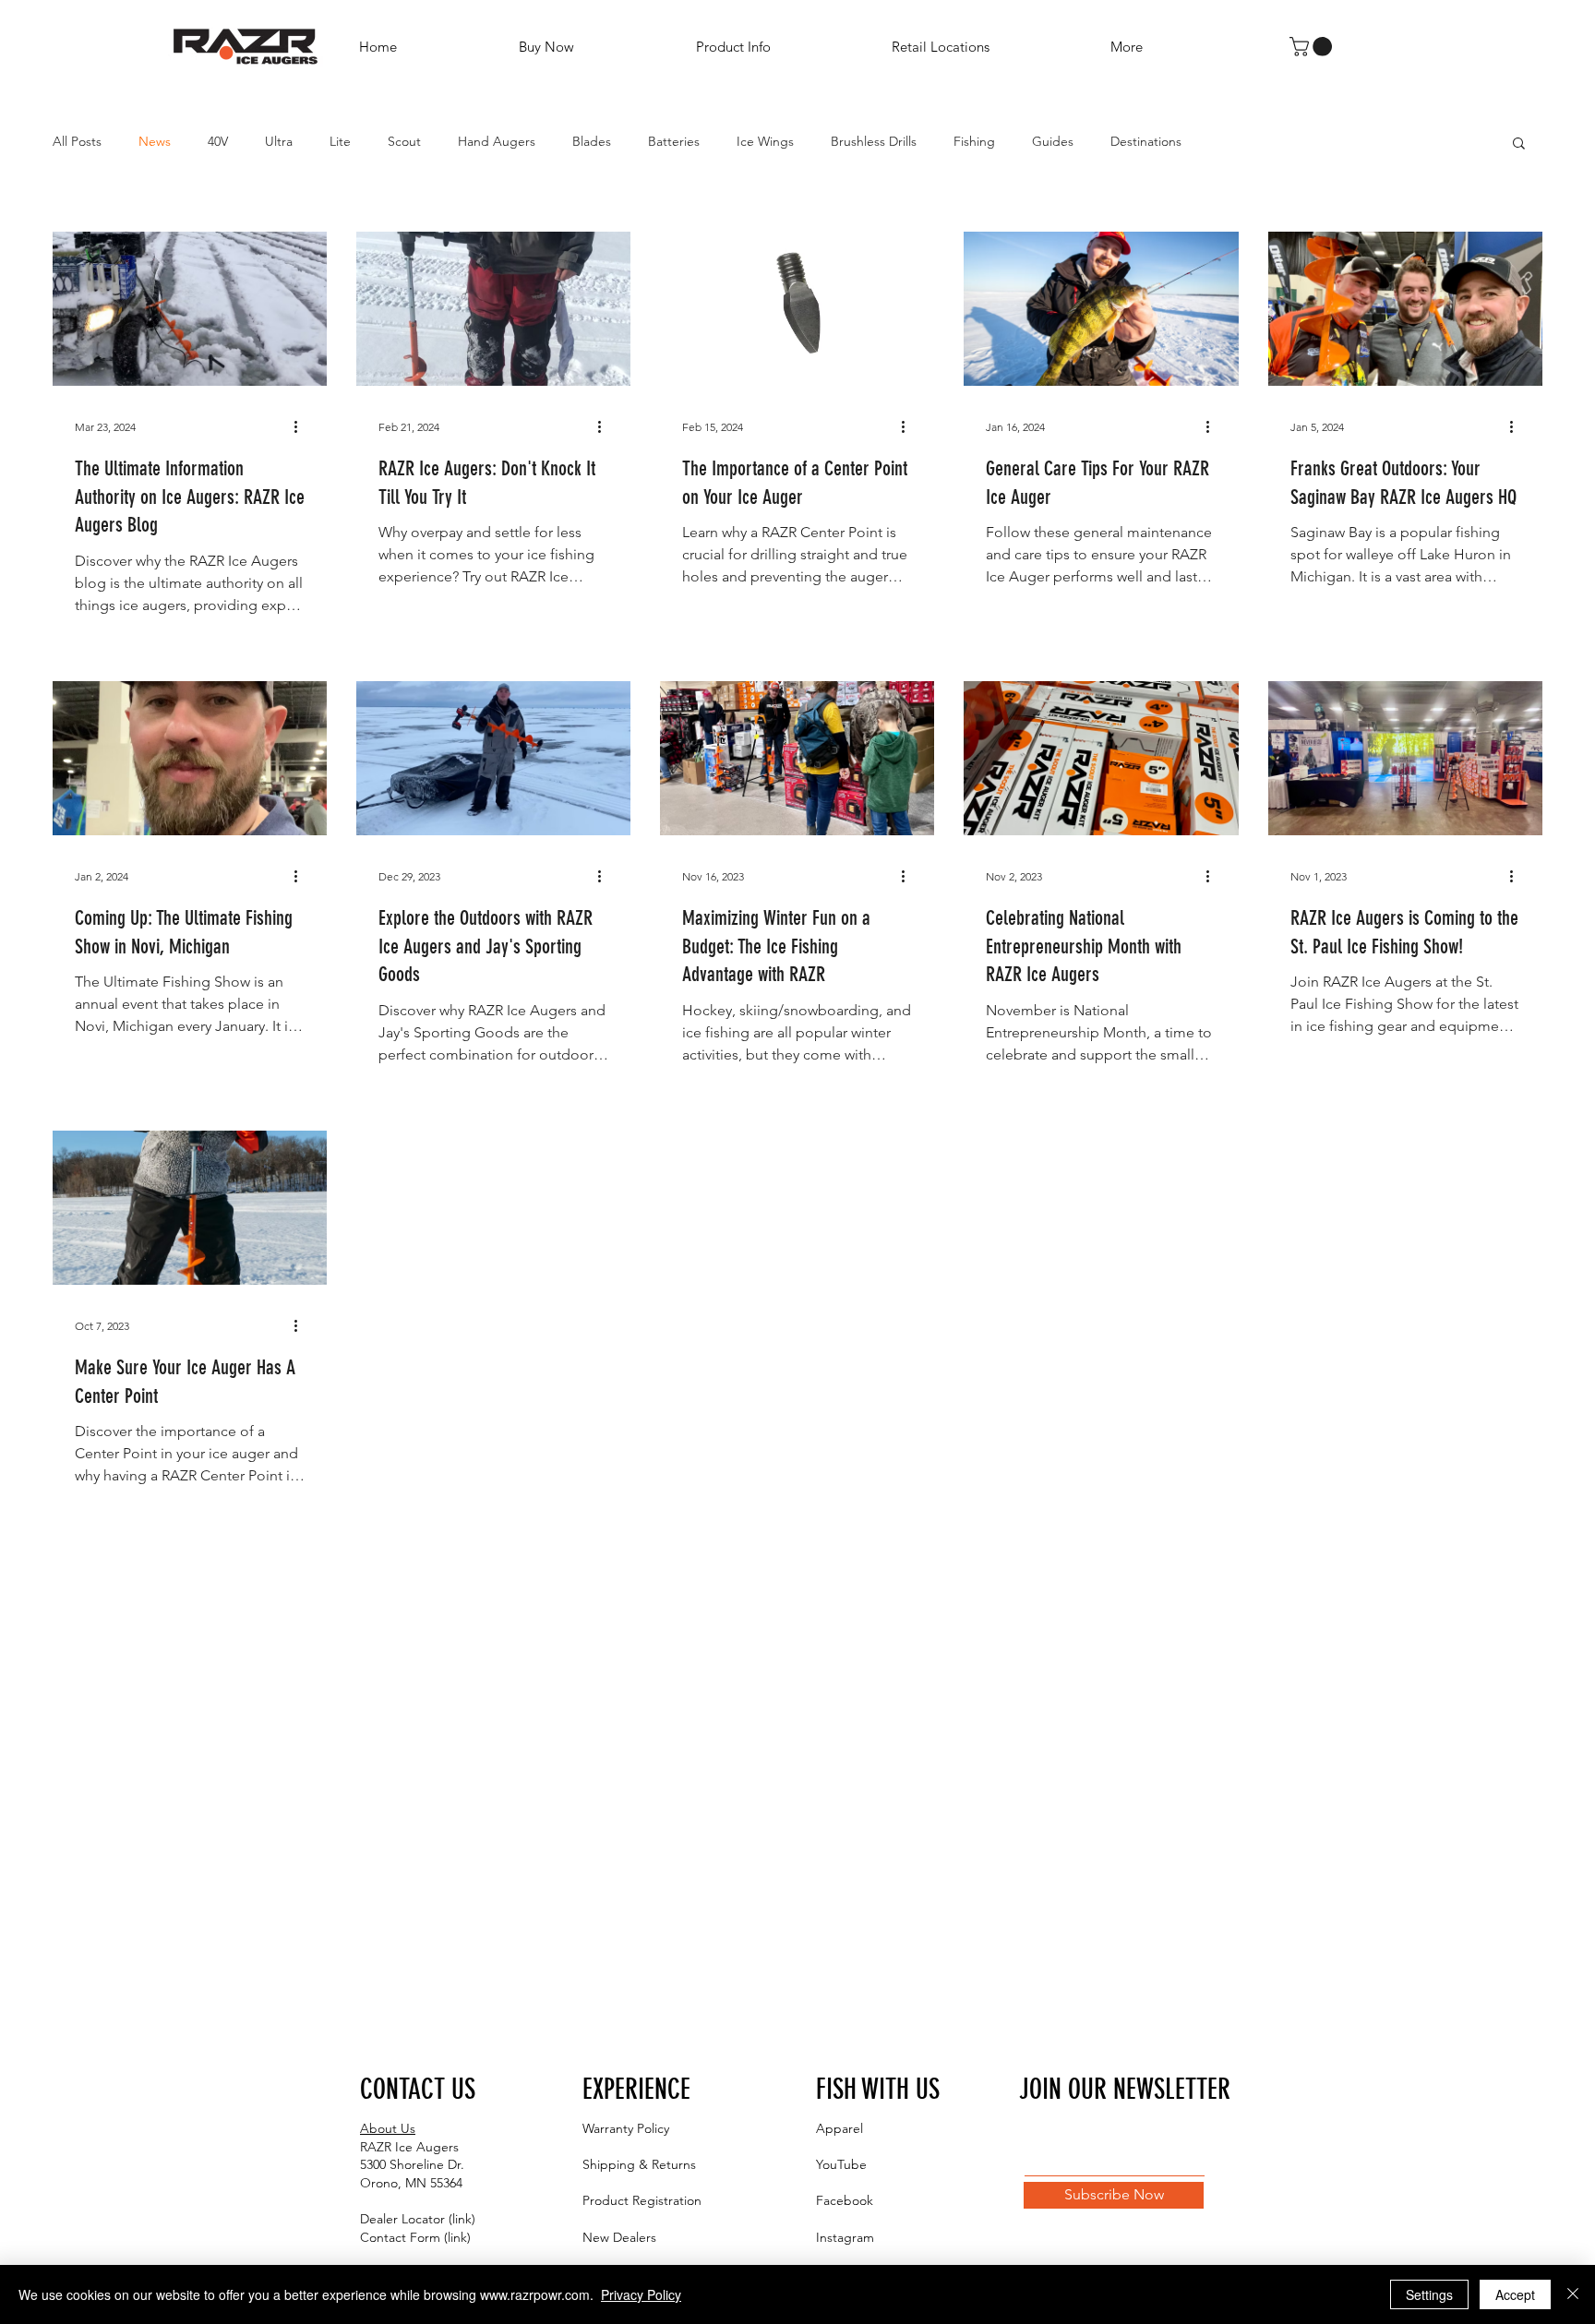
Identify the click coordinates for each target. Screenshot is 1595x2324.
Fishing (974, 142)
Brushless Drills (874, 142)
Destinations (1146, 142)
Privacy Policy (641, 2294)
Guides (1053, 142)
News (155, 142)
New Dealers (619, 2237)
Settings (1429, 2294)
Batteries (674, 142)
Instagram (845, 2237)
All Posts (77, 142)
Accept (1515, 2294)
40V (218, 142)
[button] (780, 47)
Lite (340, 142)
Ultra (279, 142)
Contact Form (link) (415, 2237)
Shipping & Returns (639, 2164)
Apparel (839, 2128)
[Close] (1573, 2294)
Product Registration (642, 2200)
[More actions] (302, 427)
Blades (592, 142)
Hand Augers (497, 142)
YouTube (841, 2164)
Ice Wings (765, 142)
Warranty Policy (626, 2128)
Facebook (845, 2200)
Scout (404, 142)
